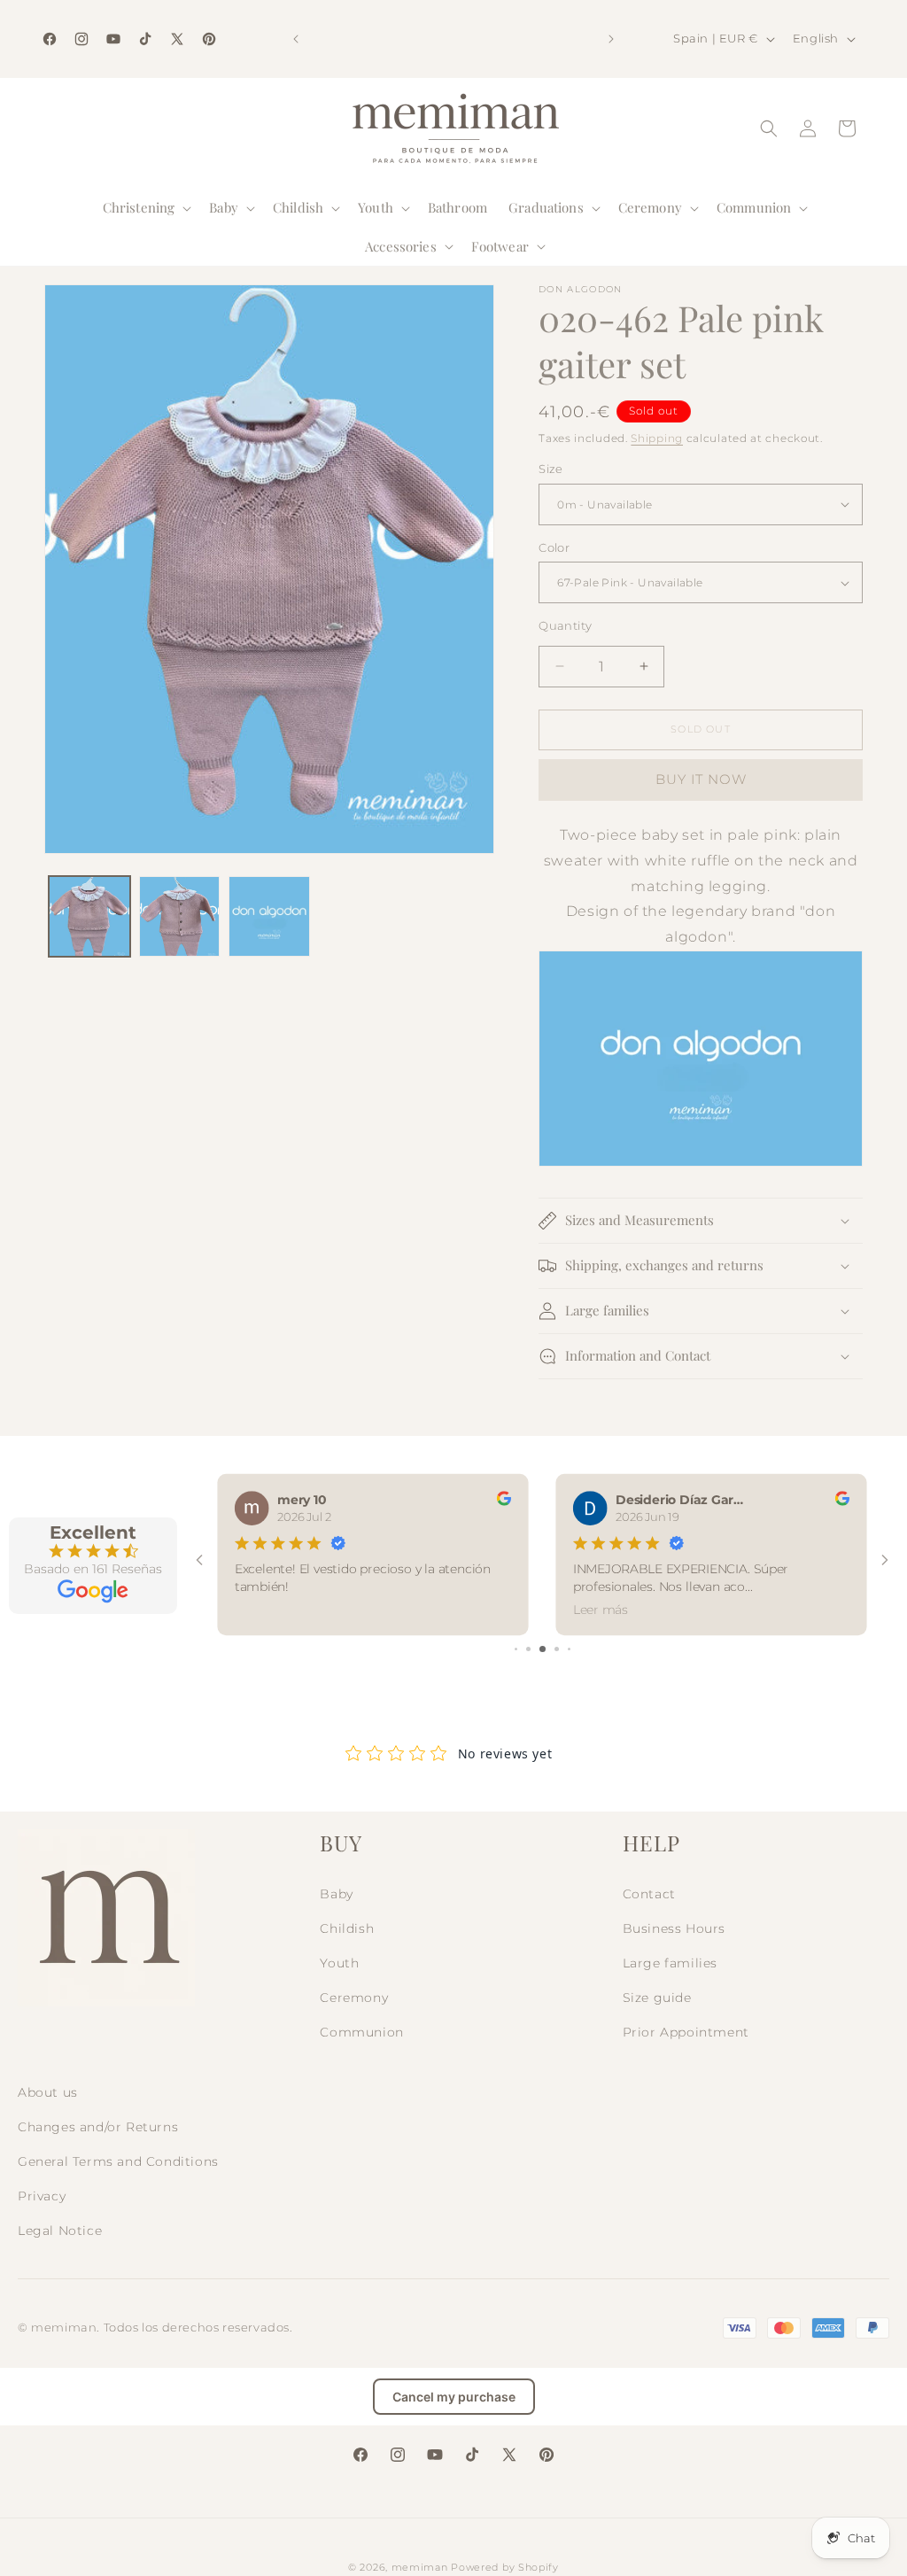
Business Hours (674, 1928)
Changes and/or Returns (98, 2127)
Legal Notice (60, 2231)
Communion (361, 2032)
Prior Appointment (686, 2032)
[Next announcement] (611, 39)
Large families (670, 1963)
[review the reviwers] (504, 1501)
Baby (336, 1894)
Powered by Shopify (505, 2567)
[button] (146, 208)
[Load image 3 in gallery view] (269, 917)
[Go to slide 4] (557, 1649)
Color (554, 547)
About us (48, 2092)
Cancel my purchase (454, 2397)
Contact (649, 1894)
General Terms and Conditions (118, 2161)
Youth (339, 1963)
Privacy (42, 2196)
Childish (347, 1928)
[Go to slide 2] (528, 1649)
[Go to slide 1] (516, 1649)
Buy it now (701, 779)
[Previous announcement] (296, 39)
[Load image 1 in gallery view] (89, 917)
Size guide (657, 1998)
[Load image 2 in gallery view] (180, 917)
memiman (420, 2567)
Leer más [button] (601, 1609)
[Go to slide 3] (543, 1649)
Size (551, 469)
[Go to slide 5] (569, 1649)
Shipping (657, 438)
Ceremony (354, 1998)
